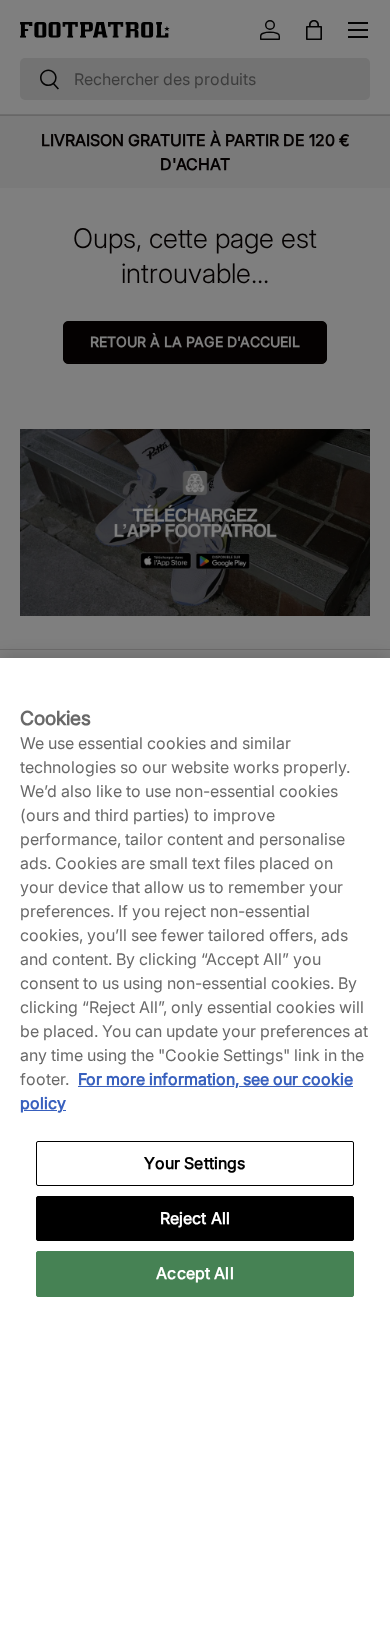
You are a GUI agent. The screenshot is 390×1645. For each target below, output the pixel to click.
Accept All (195, 1273)
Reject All (195, 1218)
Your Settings (194, 1163)
